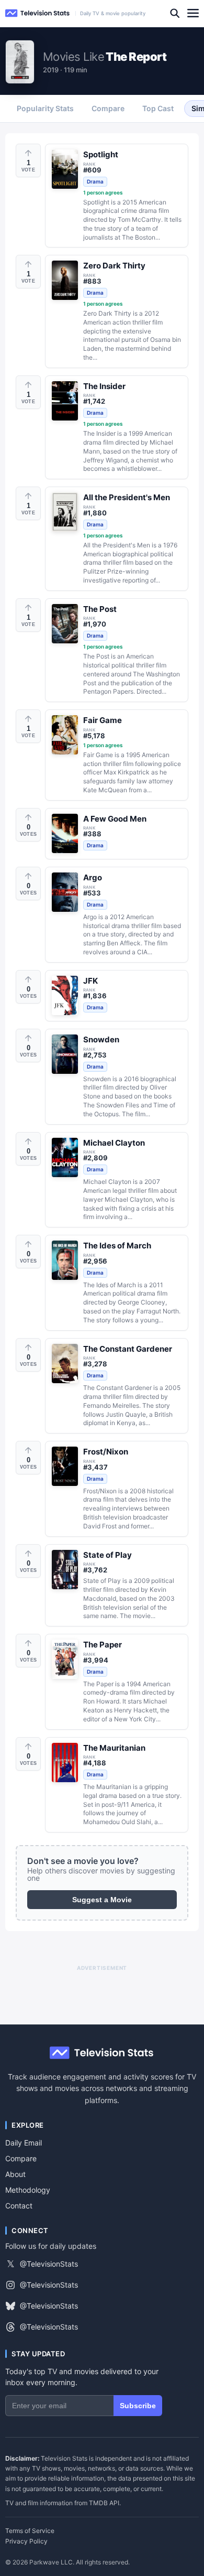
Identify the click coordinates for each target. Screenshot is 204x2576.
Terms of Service (30, 2531)
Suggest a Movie (102, 1900)
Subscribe (138, 2406)
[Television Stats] (38, 13)
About (15, 2174)
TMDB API (104, 2503)
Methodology (28, 2190)
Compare (21, 2158)
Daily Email (24, 2143)
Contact (19, 2206)
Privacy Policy (26, 2541)
